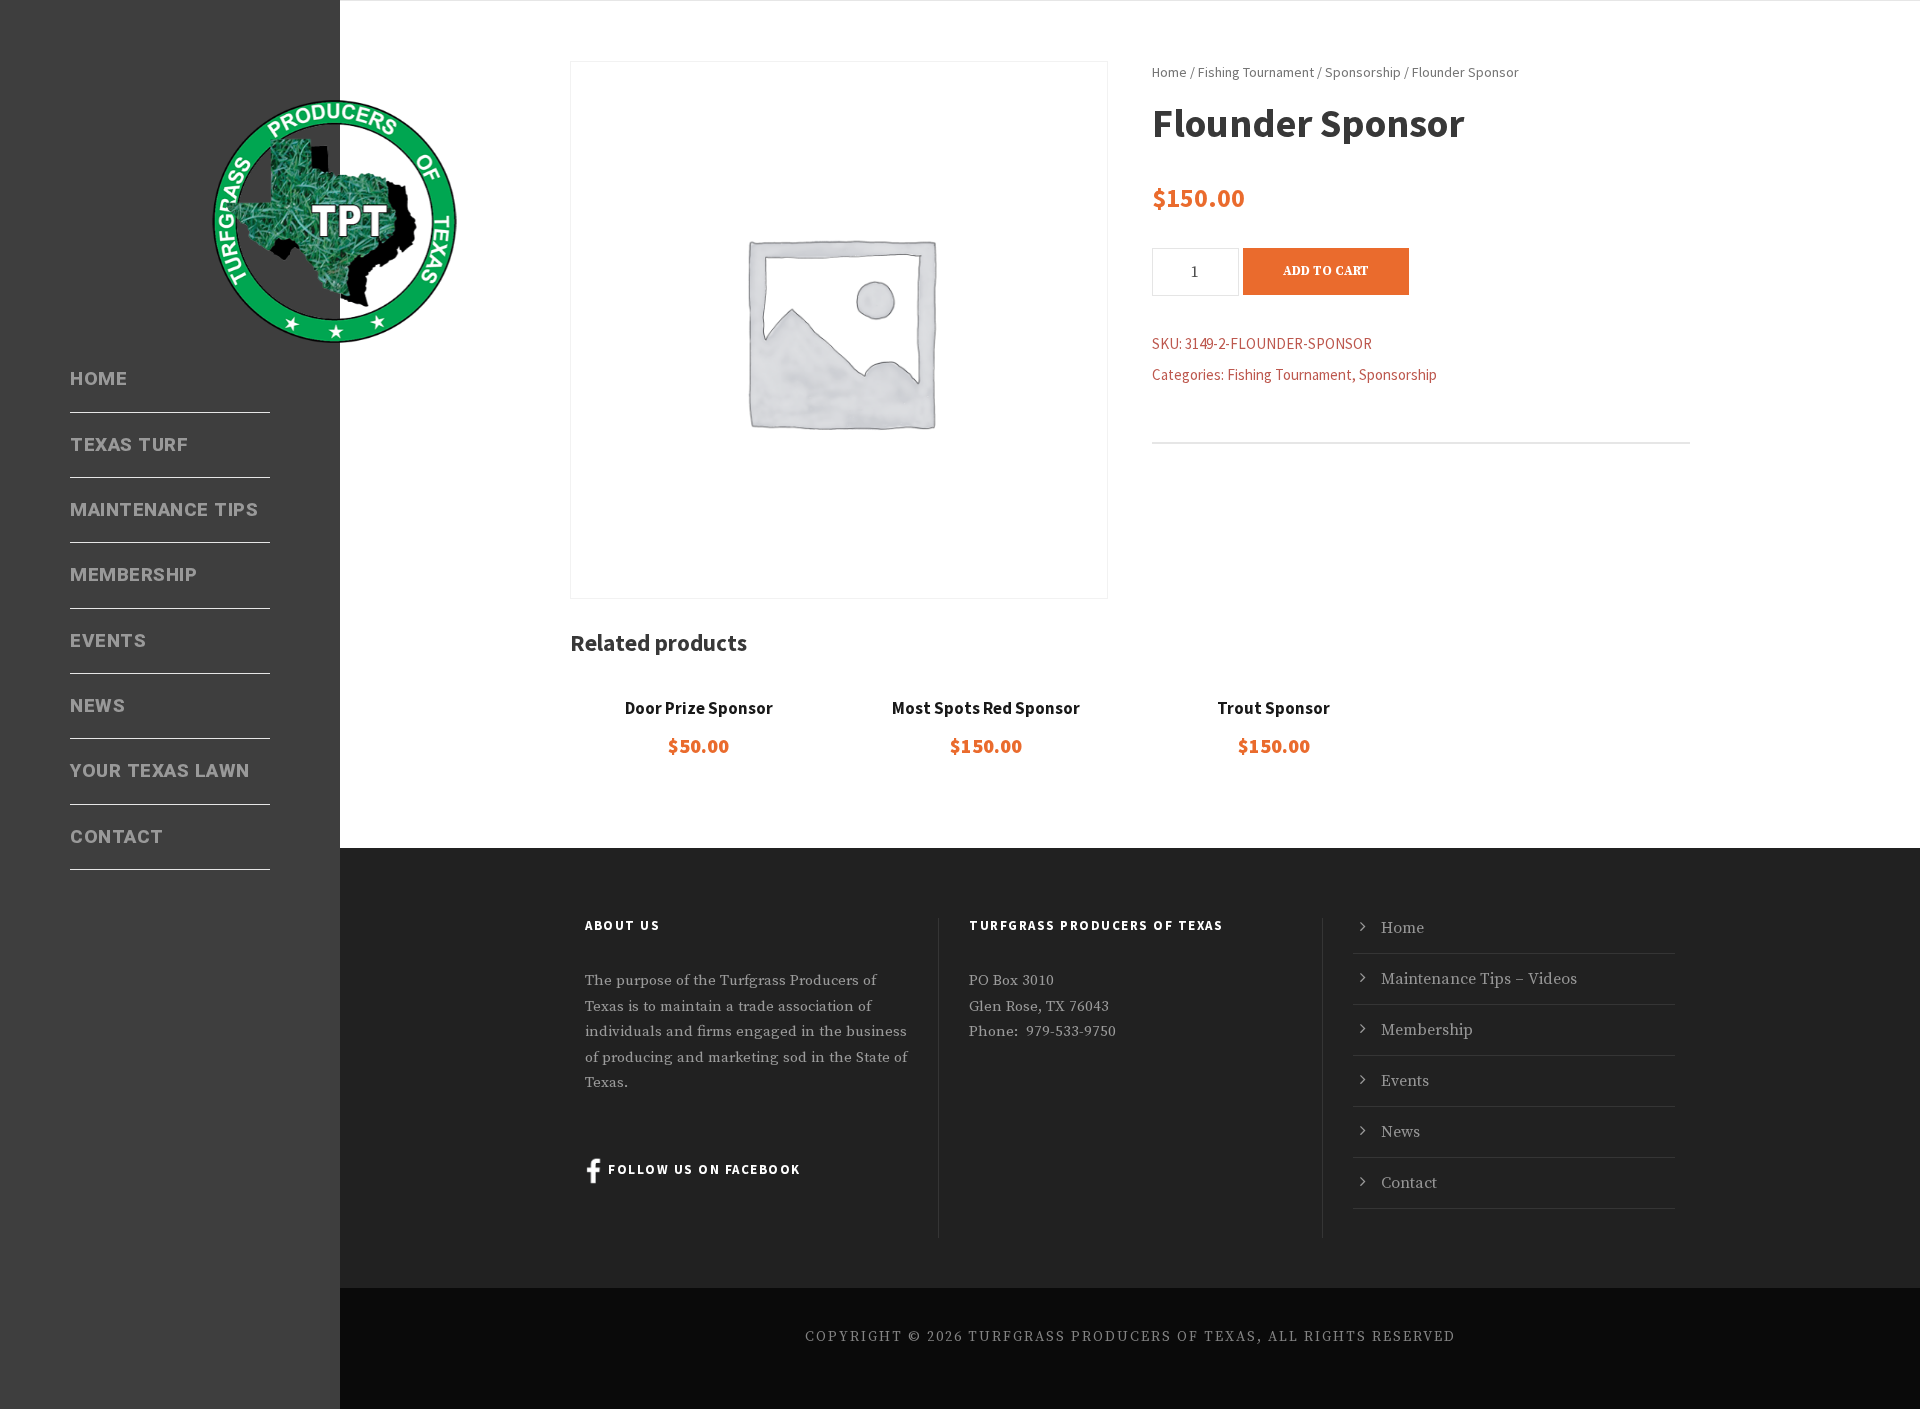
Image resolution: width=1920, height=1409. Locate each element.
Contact (117, 837)
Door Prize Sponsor (699, 708)
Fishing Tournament (1256, 72)
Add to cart (1326, 271)
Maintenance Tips (164, 510)
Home (98, 379)
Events (108, 641)
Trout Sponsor (1273, 708)
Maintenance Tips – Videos (1479, 979)
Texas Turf (129, 445)
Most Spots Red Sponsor (986, 708)
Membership (133, 575)
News (97, 706)
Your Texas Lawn (160, 771)
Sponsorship (1363, 72)
